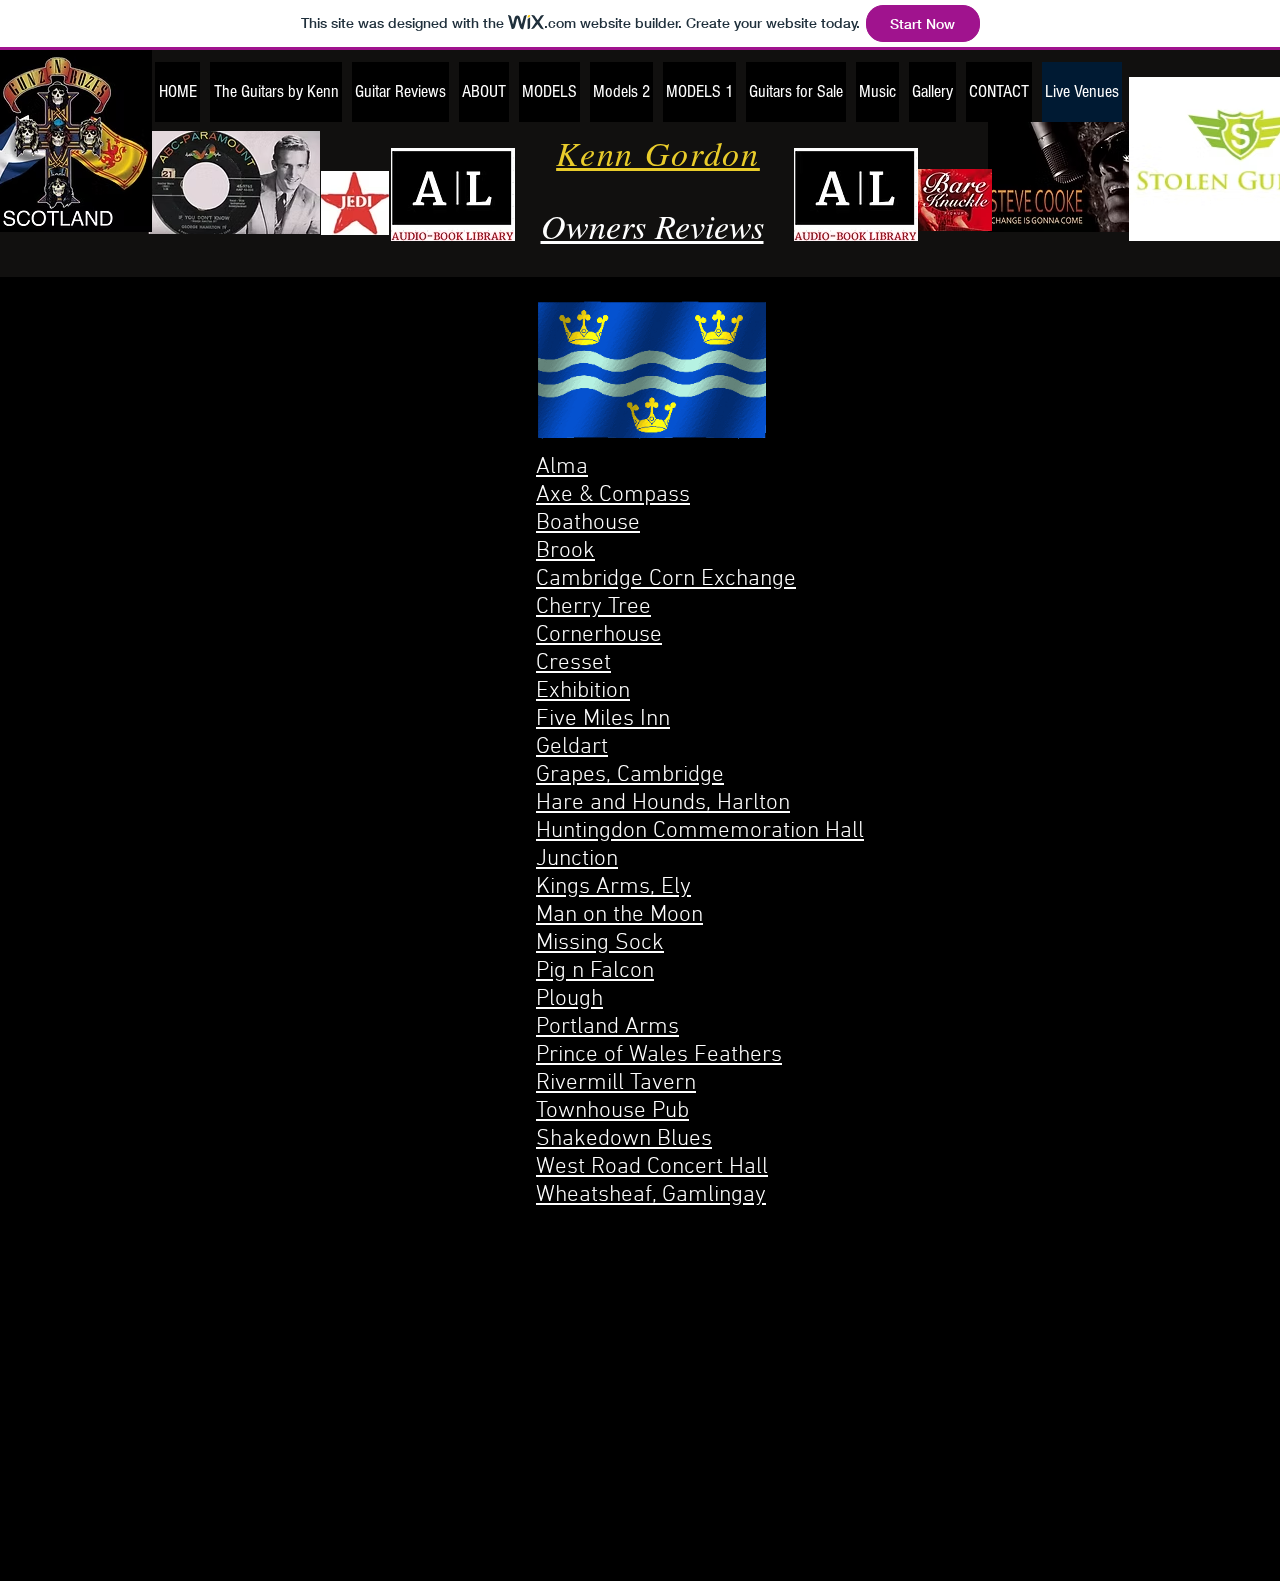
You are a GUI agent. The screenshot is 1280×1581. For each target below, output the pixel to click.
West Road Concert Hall (652, 1167)
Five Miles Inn (603, 719)
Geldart (572, 747)
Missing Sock (600, 943)
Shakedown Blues (624, 1139)
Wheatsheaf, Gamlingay (651, 1195)
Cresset (573, 663)
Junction (577, 859)
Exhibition (583, 691)
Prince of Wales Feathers (659, 1055)
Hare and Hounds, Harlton (663, 803)
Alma (562, 467)
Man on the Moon (619, 915)
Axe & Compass (613, 495)
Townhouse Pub (612, 1111)
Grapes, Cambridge (630, 775)
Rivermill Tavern (616, 1083)
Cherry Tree (593, 607)
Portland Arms (607, 1027)
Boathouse (588, 523)
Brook (565, 551)
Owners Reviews (652, 225)
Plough (569, 999)
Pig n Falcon (595, 971)
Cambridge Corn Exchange (666, 579)
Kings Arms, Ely (613, 887)
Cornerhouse (599, 635)
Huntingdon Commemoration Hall (700, 831)
